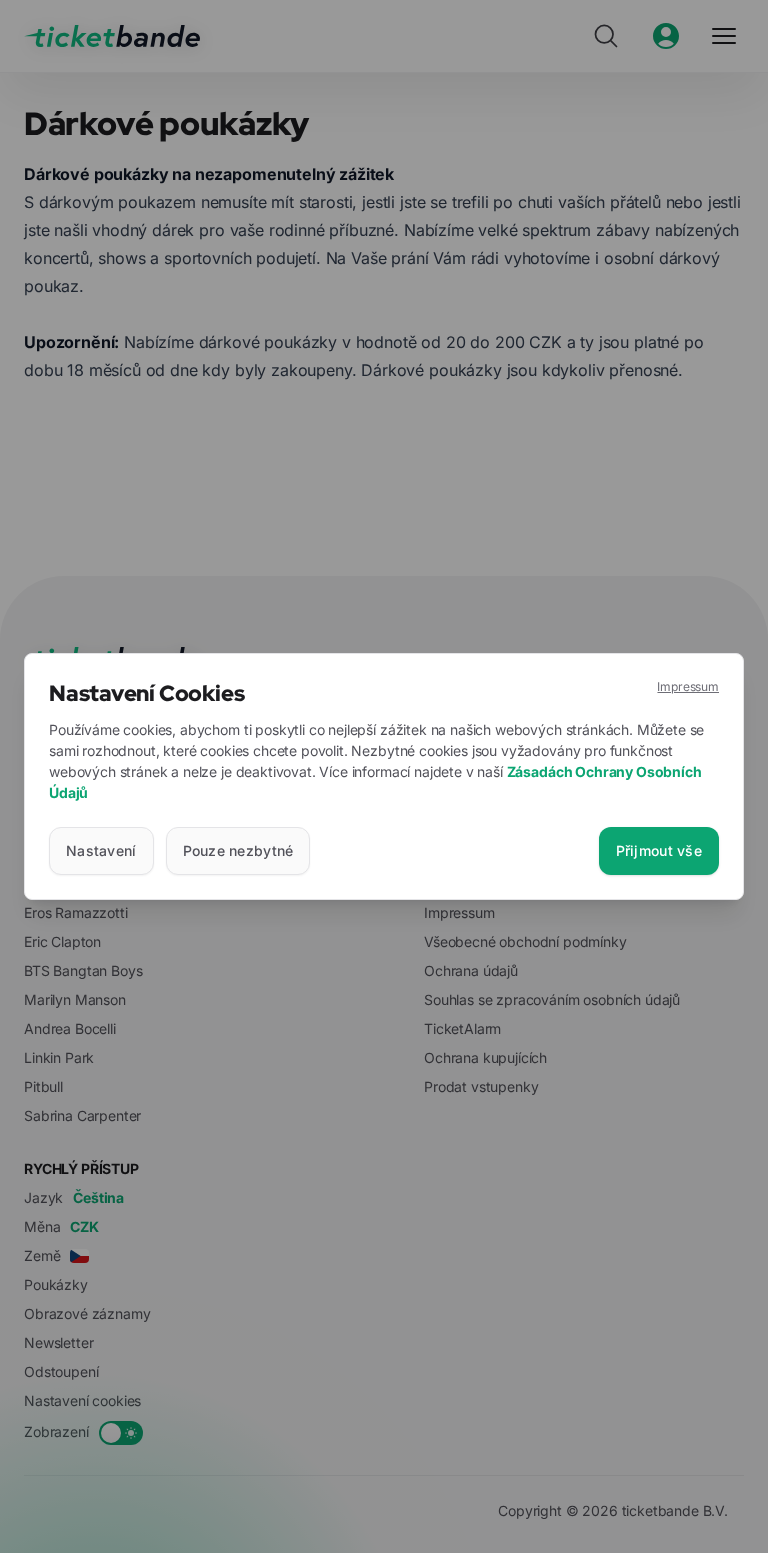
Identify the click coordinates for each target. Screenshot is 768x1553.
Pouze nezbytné (238, 850)
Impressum (688, 686)
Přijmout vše (659, 850)
